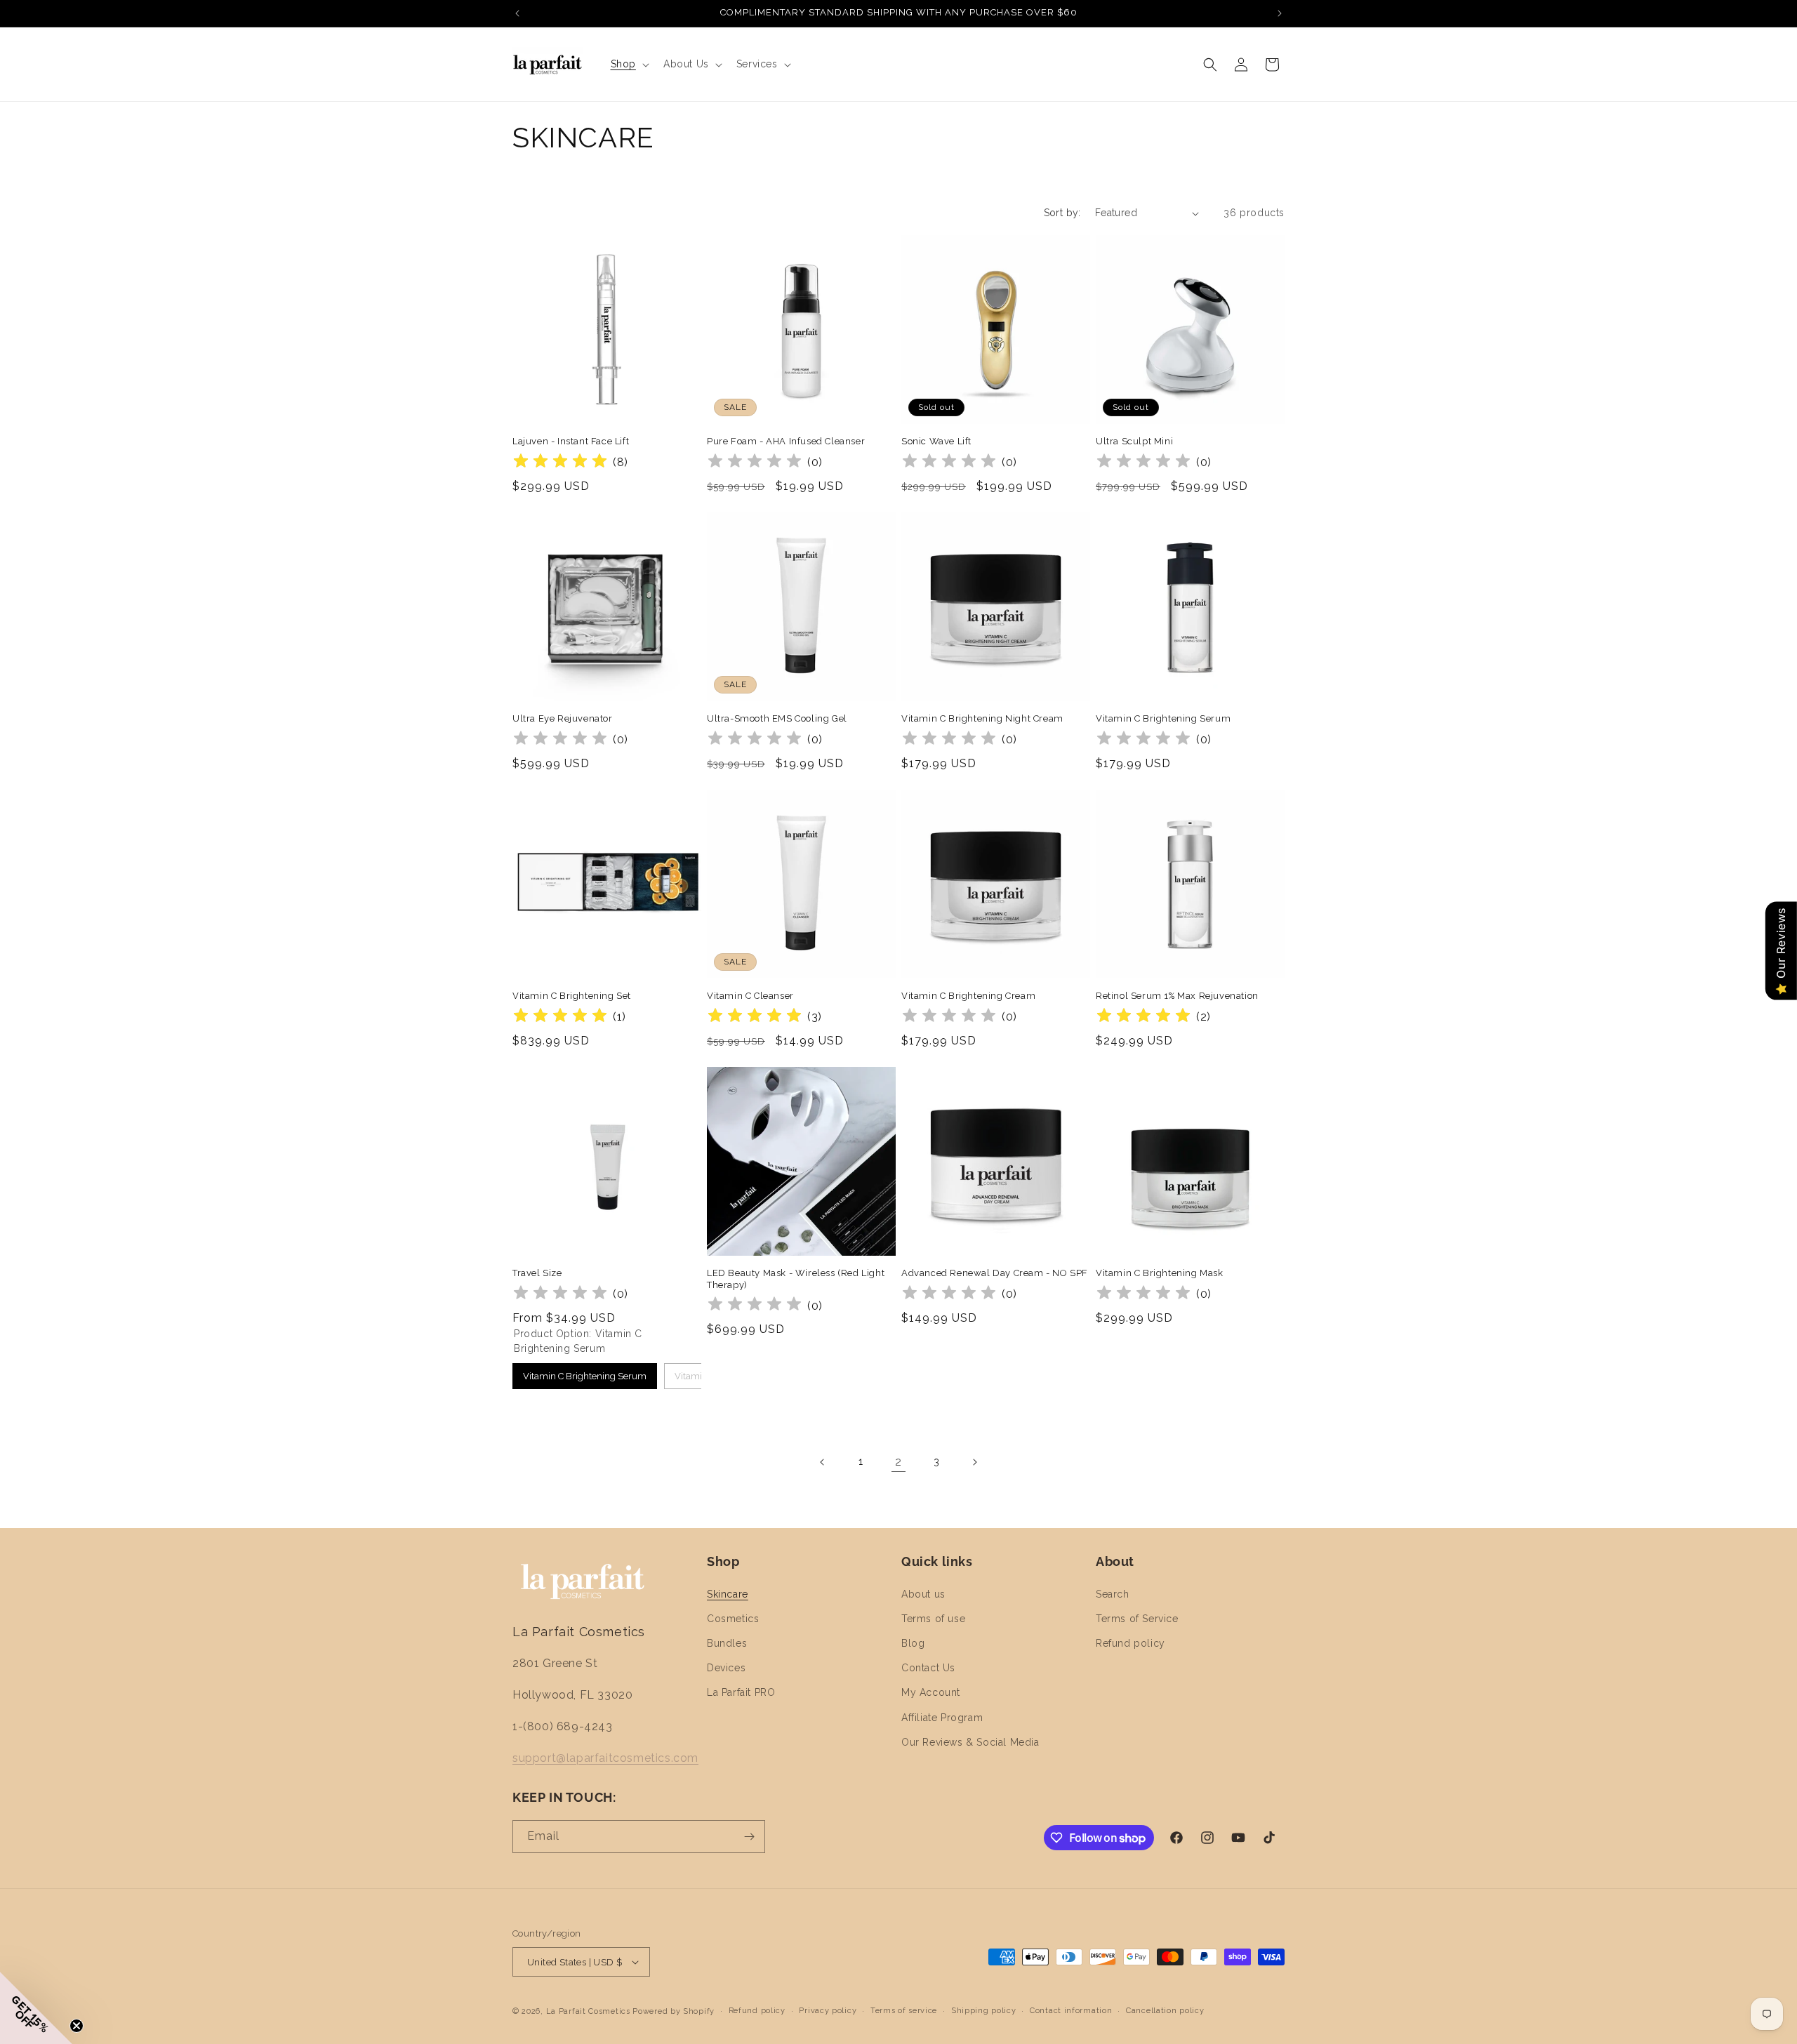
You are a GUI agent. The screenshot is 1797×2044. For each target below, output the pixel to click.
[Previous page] (823, 1462)
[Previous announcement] (517, 13)
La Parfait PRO (741, 1692)
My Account (931, 1692)
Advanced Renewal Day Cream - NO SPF (995, 1273)
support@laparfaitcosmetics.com (605, 1758)
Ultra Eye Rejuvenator (563, 718)
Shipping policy (984, 2011)
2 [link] (898, 1462)
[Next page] (974, 1462)
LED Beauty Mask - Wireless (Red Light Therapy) (796, 1279)
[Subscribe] (749, 1837)
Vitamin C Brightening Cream (968, 996)
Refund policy (1130, 1643)
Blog (913, 1643)
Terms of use (933, 1619)
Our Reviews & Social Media (970, 1742)
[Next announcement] (1280, 13)
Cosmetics (733, 1619)
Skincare (728, 1594)
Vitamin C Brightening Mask (1160, 1273)
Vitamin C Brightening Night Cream (982, 718)
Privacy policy (828, 2011)
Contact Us (928, 1668)
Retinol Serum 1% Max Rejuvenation (1177, 996)
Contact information (1071, 2011)
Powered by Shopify (674, 2011)
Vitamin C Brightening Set (572, 996)
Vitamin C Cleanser (750, 996)
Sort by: (1062, 213)
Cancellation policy (1165, 2011)
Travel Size (537, 1273)
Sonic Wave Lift (936, 441)
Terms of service (904, 2011)
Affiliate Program (942, 1718)
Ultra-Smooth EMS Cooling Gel (777, 718)
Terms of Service (1137, 1619)
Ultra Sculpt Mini (1134, 441)
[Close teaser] (77, 2026)
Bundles (727, 1643)
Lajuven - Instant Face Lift (571, 441)
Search (1113, 1594)
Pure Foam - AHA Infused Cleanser (786, 441)
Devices (726, 1668)
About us (923, 1594)
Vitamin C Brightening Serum (1163, 718)
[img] (560, 463)
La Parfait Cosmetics (588, 2011)
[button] (629, 64)
